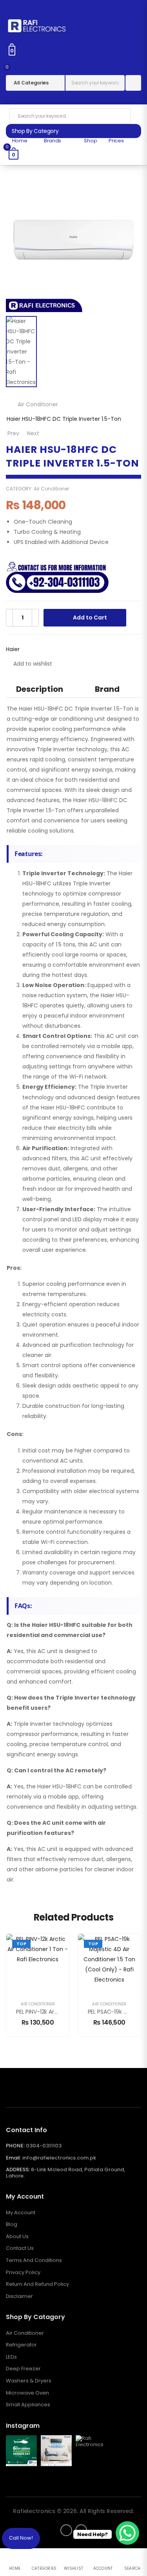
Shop (90, 141)
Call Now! (21, 2538)
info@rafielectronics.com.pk (59, 2158)
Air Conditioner (38, 404)
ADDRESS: (18, 2169)
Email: (14, 2158)
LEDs (11, 2357)
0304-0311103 (44, 2146)
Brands (52, 141)
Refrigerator (21, 2345)
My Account (21, 2213)
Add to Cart (90, 618)
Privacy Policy (23, 2273)
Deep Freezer (23, 2369)
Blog (12, 2224)
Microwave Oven (27, 2393)
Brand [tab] (107, 689)
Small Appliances (28, 2405)
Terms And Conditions (34, 2260)
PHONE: (15, 2146)
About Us (17, 2237)
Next (34, 433)
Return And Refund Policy (37, 2284)
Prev (13, 433)
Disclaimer (19, 2296)
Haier (13, 649)
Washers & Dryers (29, 2381)
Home (19, 141)
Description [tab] (40, 689)
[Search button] (133, 83)
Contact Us (20, 2248)
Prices (116, 141)
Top (21, 1944)
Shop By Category (35, 131)
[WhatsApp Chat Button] (127, 2533)
